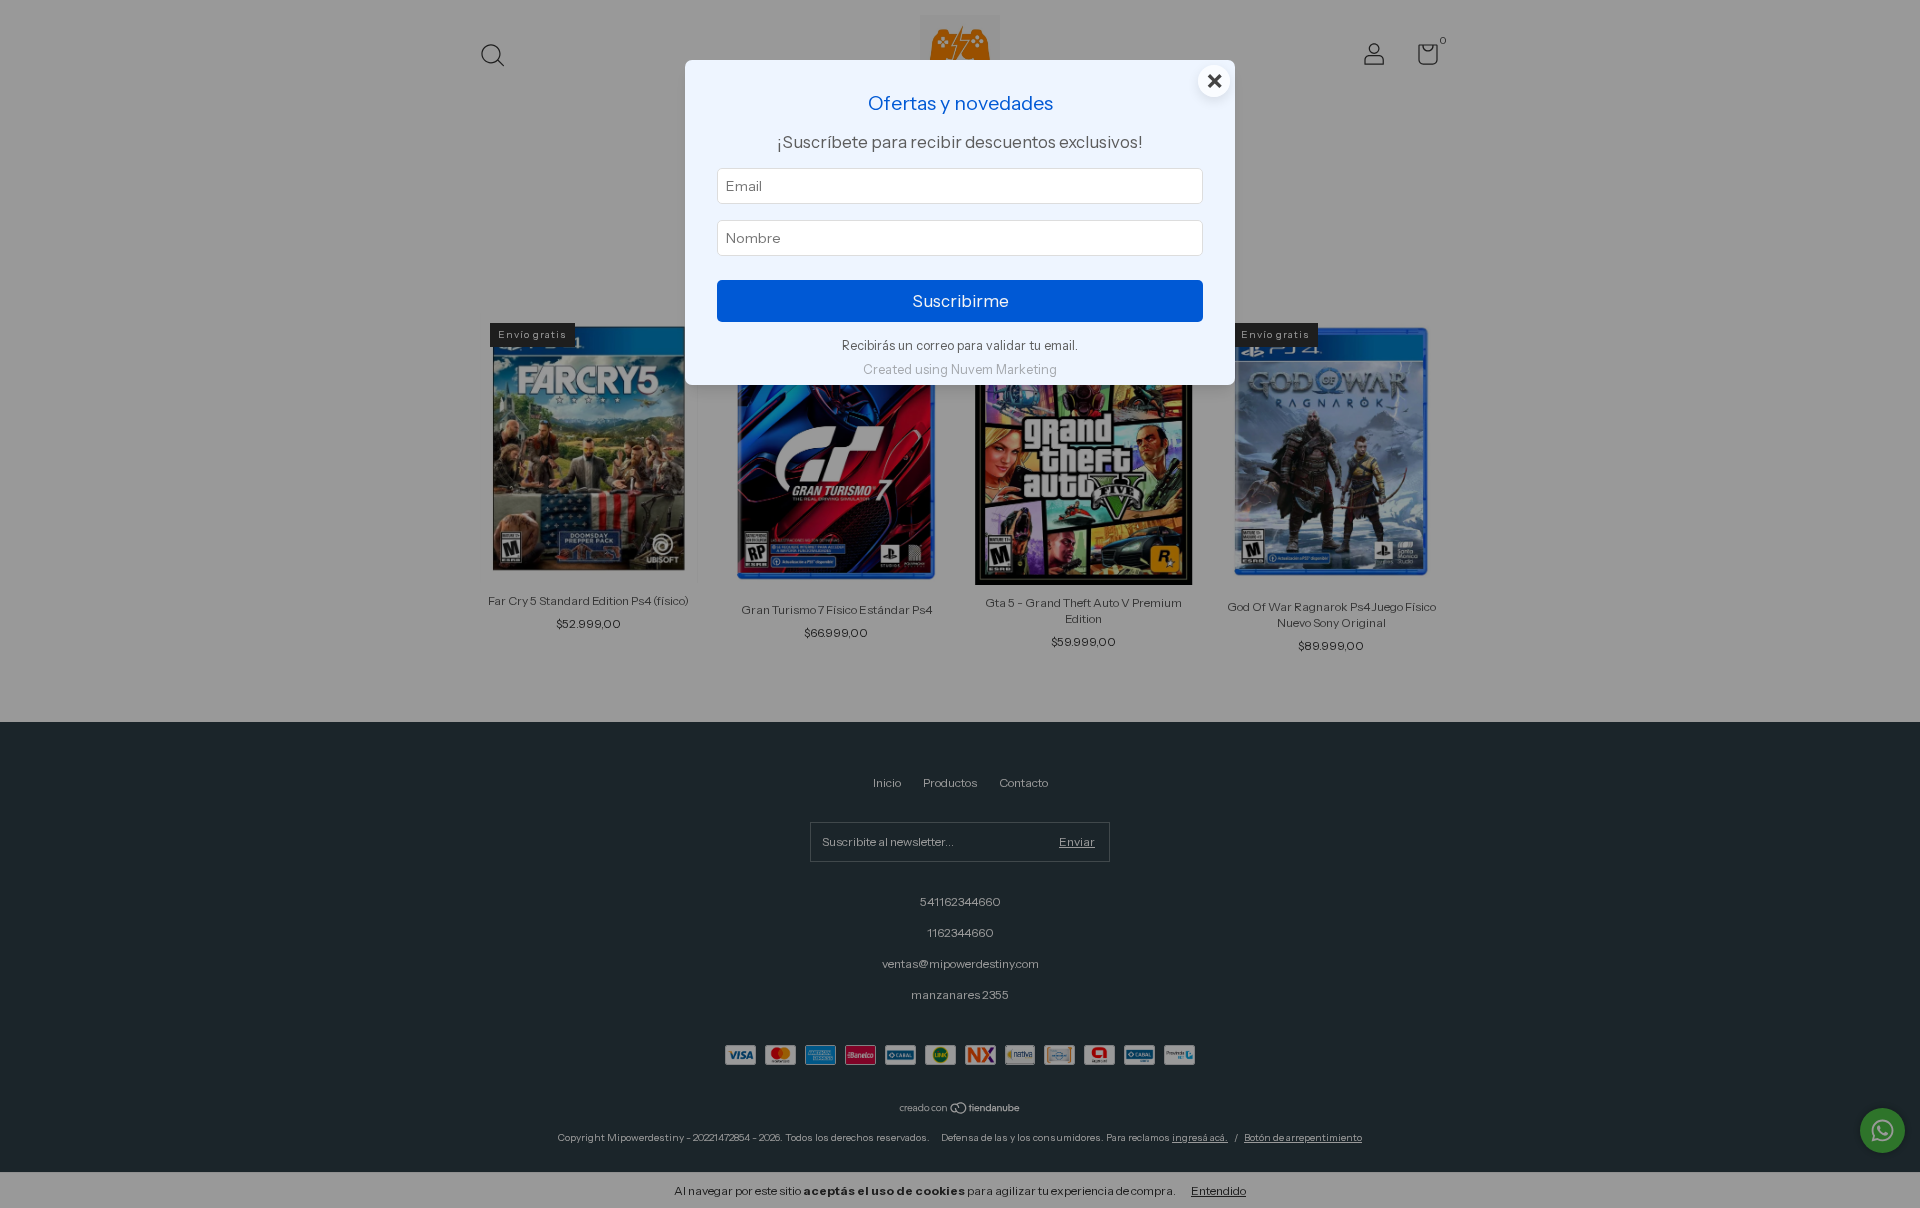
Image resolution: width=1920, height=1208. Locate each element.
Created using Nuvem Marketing (960, 369)
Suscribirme (960, 301)
